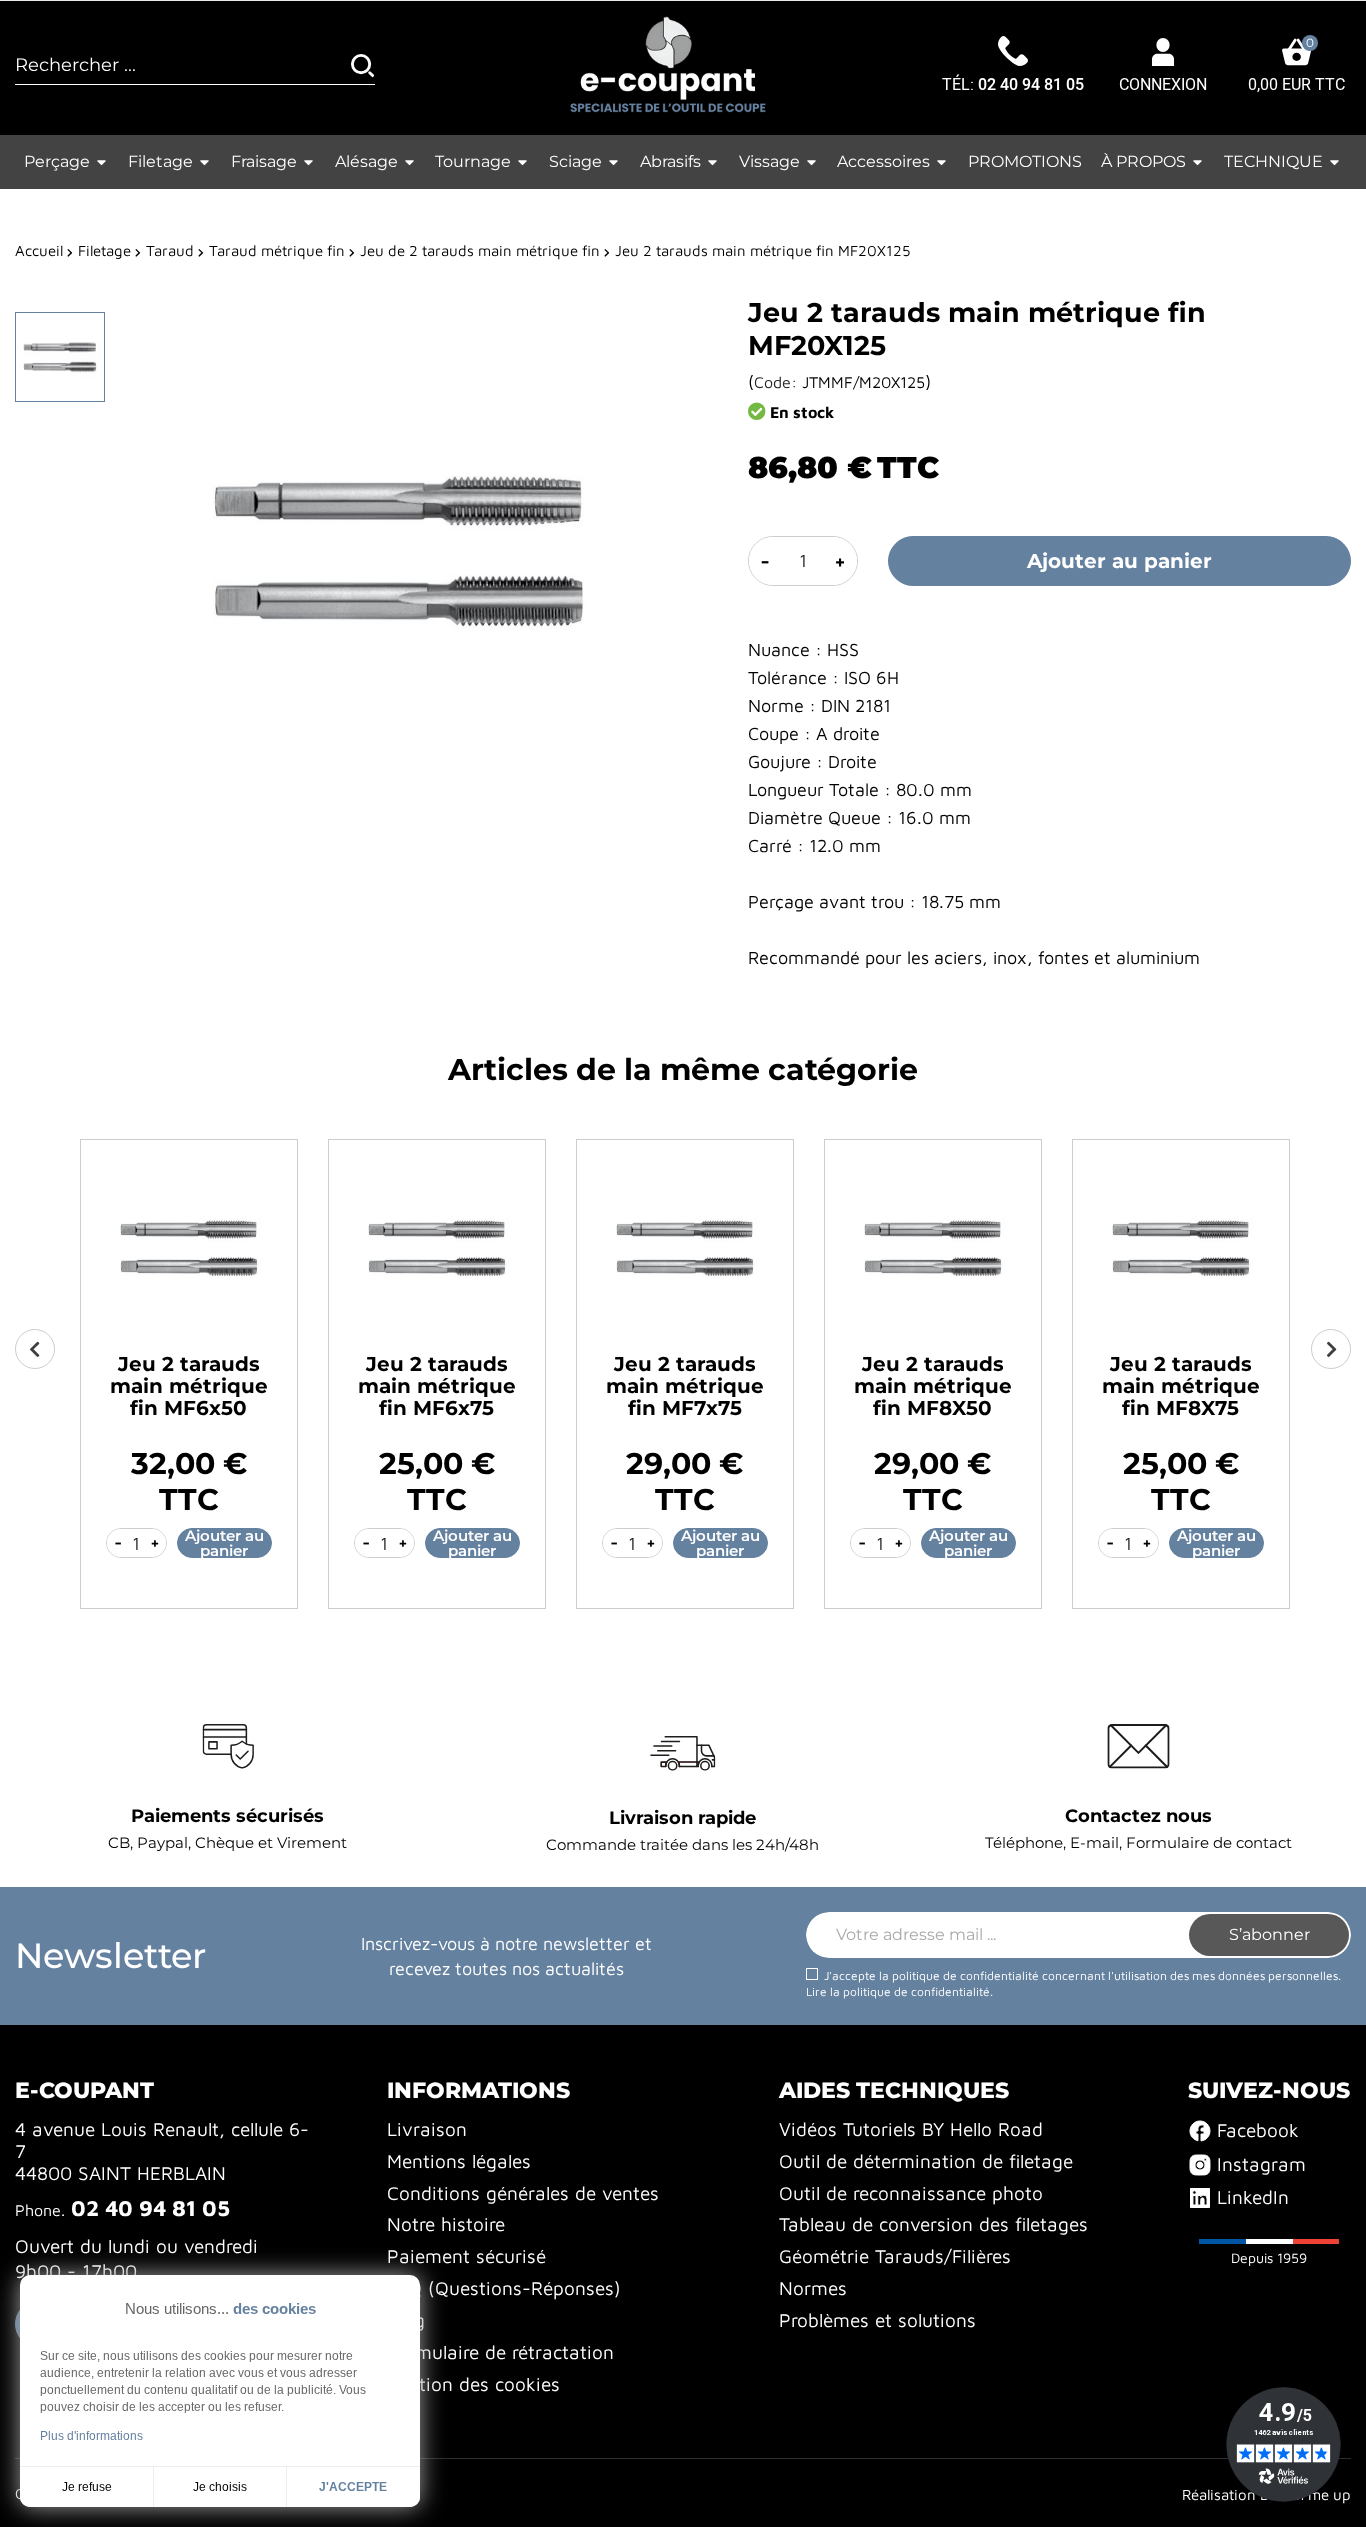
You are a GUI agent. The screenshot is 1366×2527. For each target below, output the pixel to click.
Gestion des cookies (473, 2384)
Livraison (427, 2129)
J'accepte (353, 2487)
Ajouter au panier (1119, 561)
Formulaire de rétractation (500, 2352)
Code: (775, 382)
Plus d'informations (91, 2436)
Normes (813, 2288)
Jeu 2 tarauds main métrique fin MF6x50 (189, 1386)
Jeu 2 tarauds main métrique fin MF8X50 (933, 1386)
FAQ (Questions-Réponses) (504, 2288)
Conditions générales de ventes (523, 2193)
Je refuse (87, 2487)
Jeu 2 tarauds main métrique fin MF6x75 (437, 1386)
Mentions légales (459, 2161)
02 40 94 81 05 (1031, 85)
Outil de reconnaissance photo (911, 2193)
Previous (35, 1349)
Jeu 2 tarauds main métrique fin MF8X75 (1181, 1386)
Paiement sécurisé (466, 2256)
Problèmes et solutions (877, 2320)
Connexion (1163, 85)
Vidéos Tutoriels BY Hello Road (911, 2129)
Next (1331, 1349)
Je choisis (220, 2487)
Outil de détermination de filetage (926, 2161)
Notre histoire (446, 2224)
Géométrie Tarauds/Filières (895, 2256)
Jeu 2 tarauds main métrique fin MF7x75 (685, 1386)
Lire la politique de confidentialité (898, 1991)
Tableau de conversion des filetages (933, 2224)
